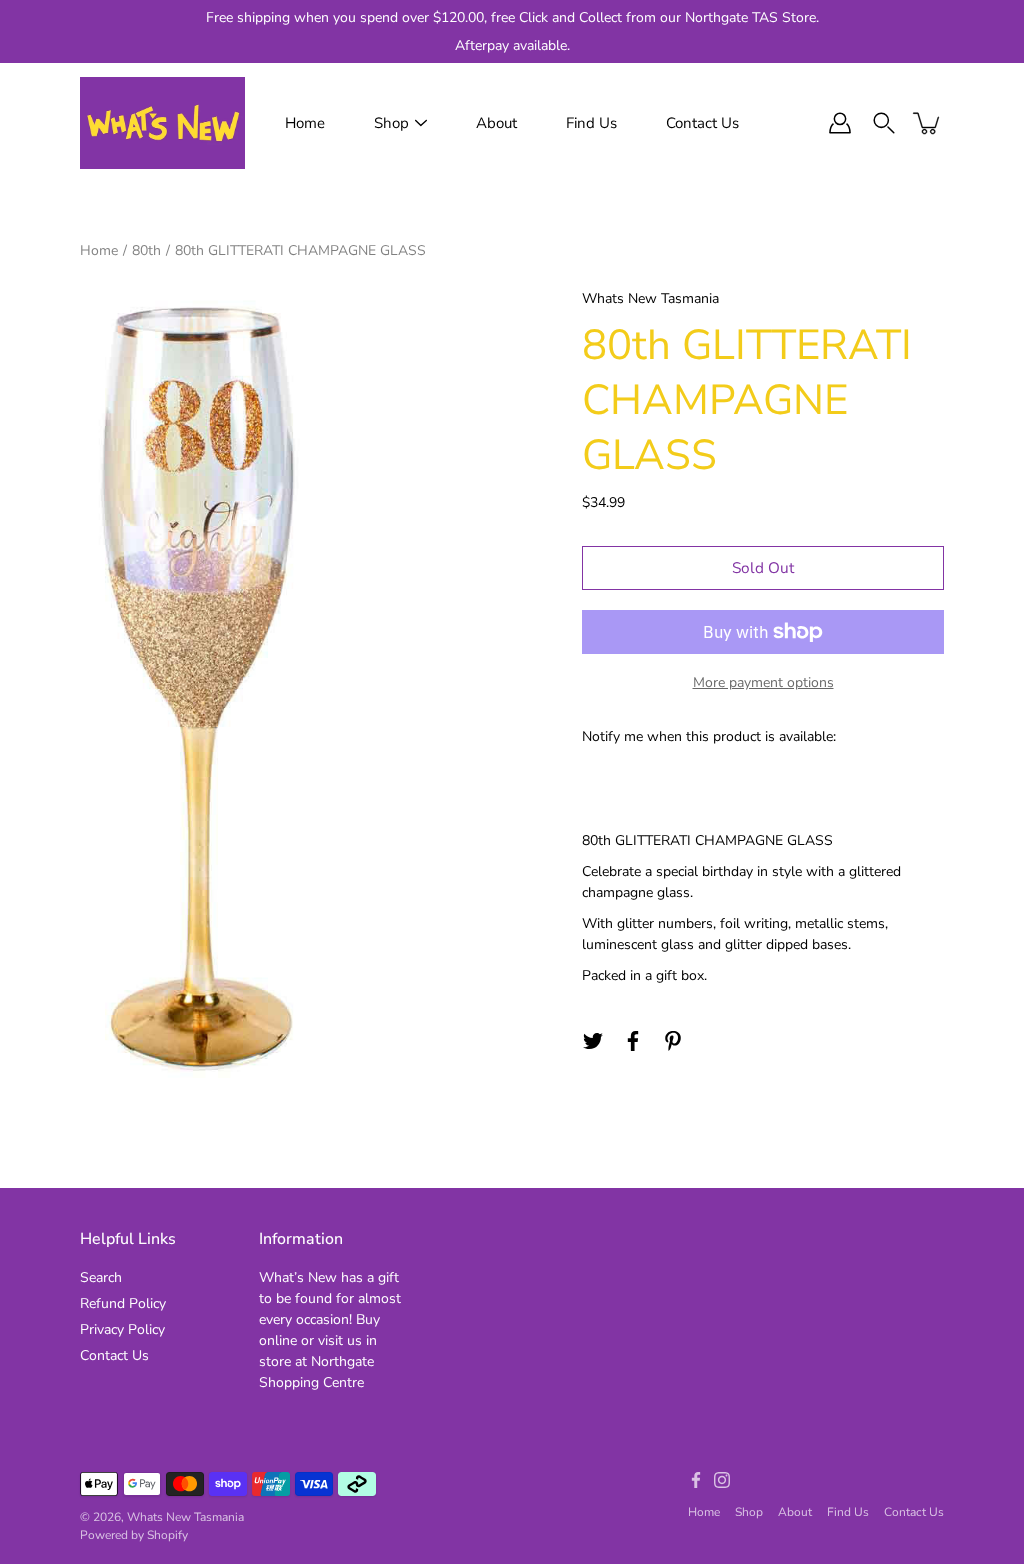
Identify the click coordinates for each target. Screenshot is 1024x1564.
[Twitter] (593, 1041)
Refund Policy (123, 1303)
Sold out (763, 567)
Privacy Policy (122, 1329)
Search (101, 1277)
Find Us (591, 123)
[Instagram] (722, 1480)
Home (305, 123)
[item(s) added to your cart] (928, 123)
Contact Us (702, 123)
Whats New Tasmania (185, 1517)
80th (146, 250)
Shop (391, 123)
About (496, 123)
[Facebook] (633, 1041)
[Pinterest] (673, 1041)
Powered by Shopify (134, 1535)
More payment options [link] (763, 682)
